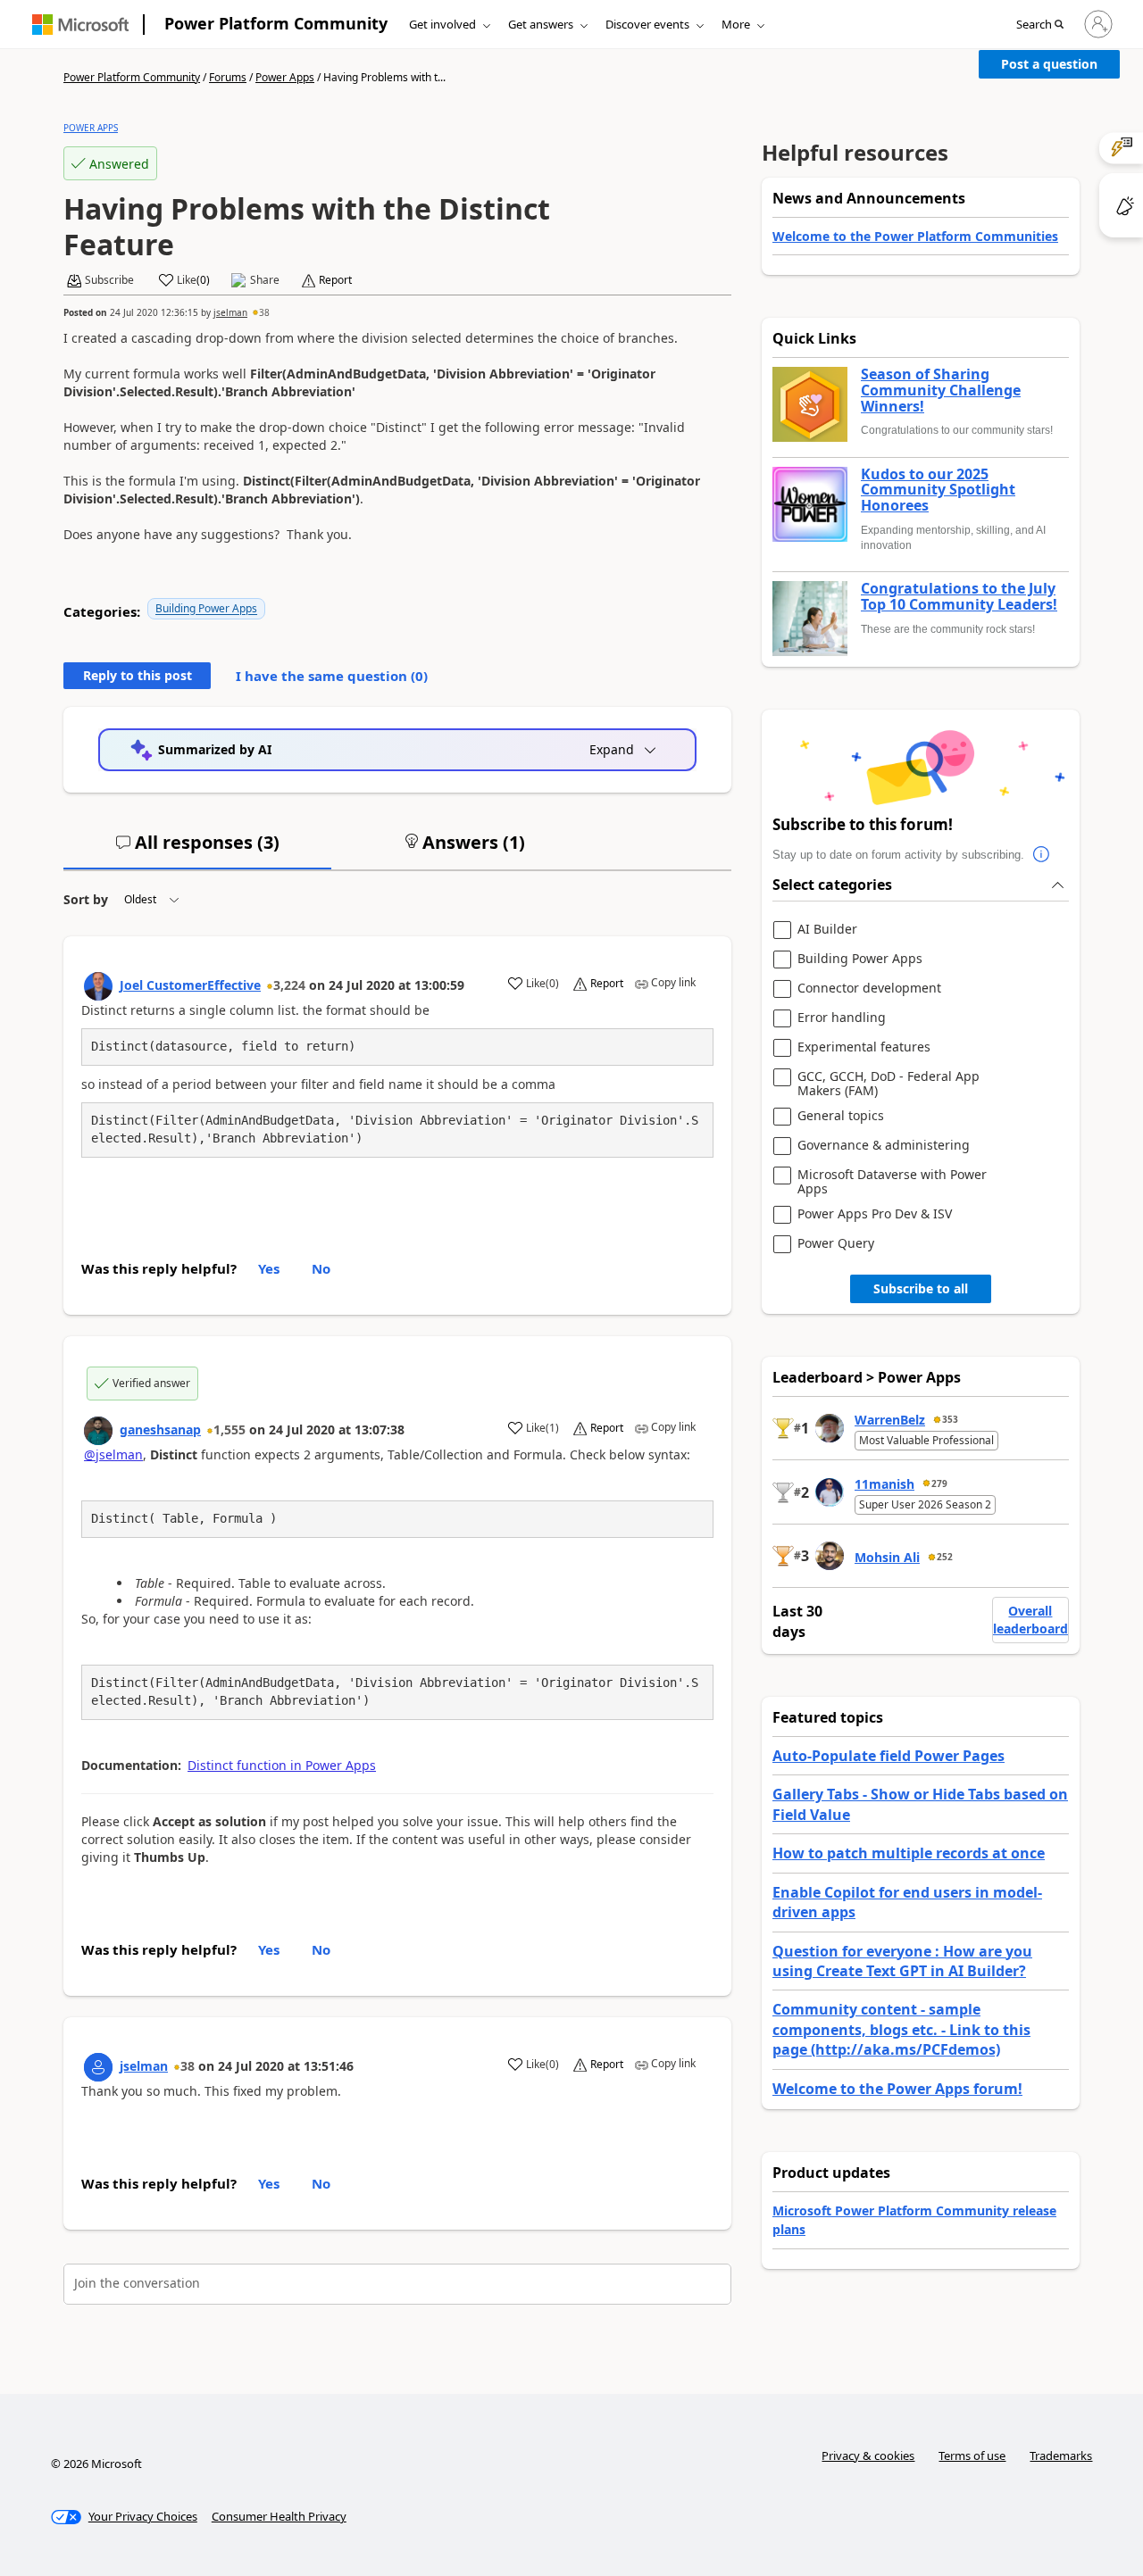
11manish (884, 1484)
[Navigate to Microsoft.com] (80, 25)
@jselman (113, 1454)
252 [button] (945, 1557)
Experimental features (864, 1047)
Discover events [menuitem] (647, 24)
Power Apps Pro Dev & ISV (875, 1214)
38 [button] (264, 312)
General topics (841, 1116)
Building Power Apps (206, 608)
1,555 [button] (229, 1429)
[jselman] (98, 2067)
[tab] (197, 850)
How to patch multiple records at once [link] (909, 1853)
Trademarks (1061, 2456)
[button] (1040, 25)
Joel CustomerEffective (190, 985)
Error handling (842, 1018)
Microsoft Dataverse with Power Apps (892, 1181)
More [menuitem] (736, 24)
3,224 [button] (289, 985)
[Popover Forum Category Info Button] (1042, 855)
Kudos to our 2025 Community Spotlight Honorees (938, 490)
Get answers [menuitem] (541, 24)
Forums (228, 77)
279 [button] (939, 1483)
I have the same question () (332, 676)
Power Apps (285, 77)
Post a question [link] (1049, 64)
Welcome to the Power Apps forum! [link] (897, 2089)
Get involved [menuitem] (442, 24)
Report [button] (335, 280)
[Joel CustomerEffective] (98, 986)
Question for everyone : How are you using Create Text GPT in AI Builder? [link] (902, 1961)
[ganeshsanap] (98, 1431)
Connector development (869, 989)
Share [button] (265, 280)
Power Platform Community (276, 23)
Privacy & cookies (868, 2456)
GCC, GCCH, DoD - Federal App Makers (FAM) (889, 1083)
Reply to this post (138, 675)
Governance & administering (884, 1146)
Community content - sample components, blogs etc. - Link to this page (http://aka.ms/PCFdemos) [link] (901, 2029)
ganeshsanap (160, 1429)
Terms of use (972, 2456)
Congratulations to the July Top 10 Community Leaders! (959, 597)
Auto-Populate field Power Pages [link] (889, 1756)
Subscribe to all (921, 1288)
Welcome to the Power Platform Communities (915, 236)
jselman (230, 312)
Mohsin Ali (887, 1557)
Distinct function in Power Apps (282, 1765)
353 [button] (950, 1419)
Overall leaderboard (1030, 1620)
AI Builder (827, 930)
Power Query (836, 1244)
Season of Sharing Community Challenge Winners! (941, 391)
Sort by (86, 899)
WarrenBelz (890, 1420)
